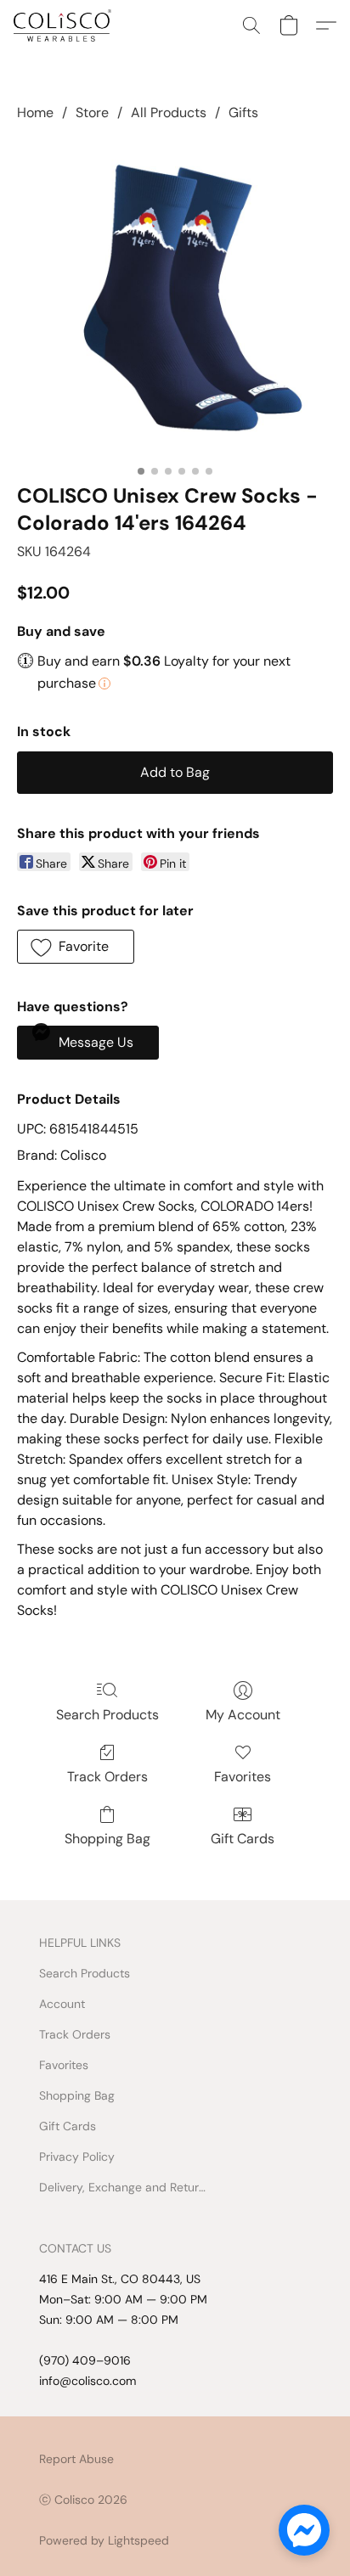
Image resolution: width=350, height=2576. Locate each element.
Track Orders (107, 1777)
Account (62, 2004)
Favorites (243, 1777)
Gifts (243, 112)
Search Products (107, 1715)
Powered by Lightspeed (104, 2540)
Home (35, 112)
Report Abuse (76, 2459)
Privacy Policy (77, 2157)
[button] (65, 25)
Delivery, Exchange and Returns (124, 2187)
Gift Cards (243, 1839)
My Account (243, 1715)
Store (92, 112)
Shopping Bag (107, 1839)
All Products (169, 112)
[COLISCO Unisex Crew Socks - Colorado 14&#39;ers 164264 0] (175, 299)
